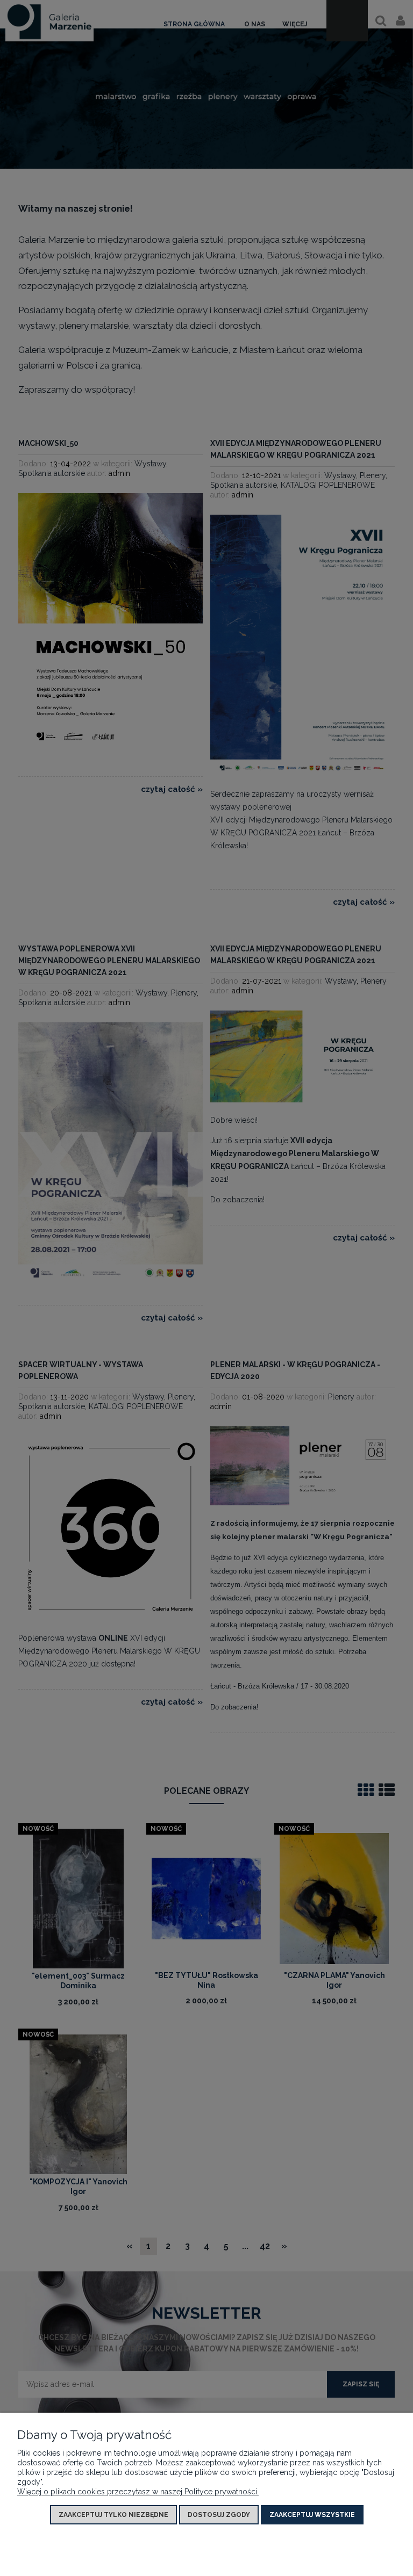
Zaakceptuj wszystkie (312, 2515)
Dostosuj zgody (219, 2515)
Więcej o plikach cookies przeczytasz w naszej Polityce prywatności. (138, 2492)
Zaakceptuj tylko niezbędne (113, 2515)
